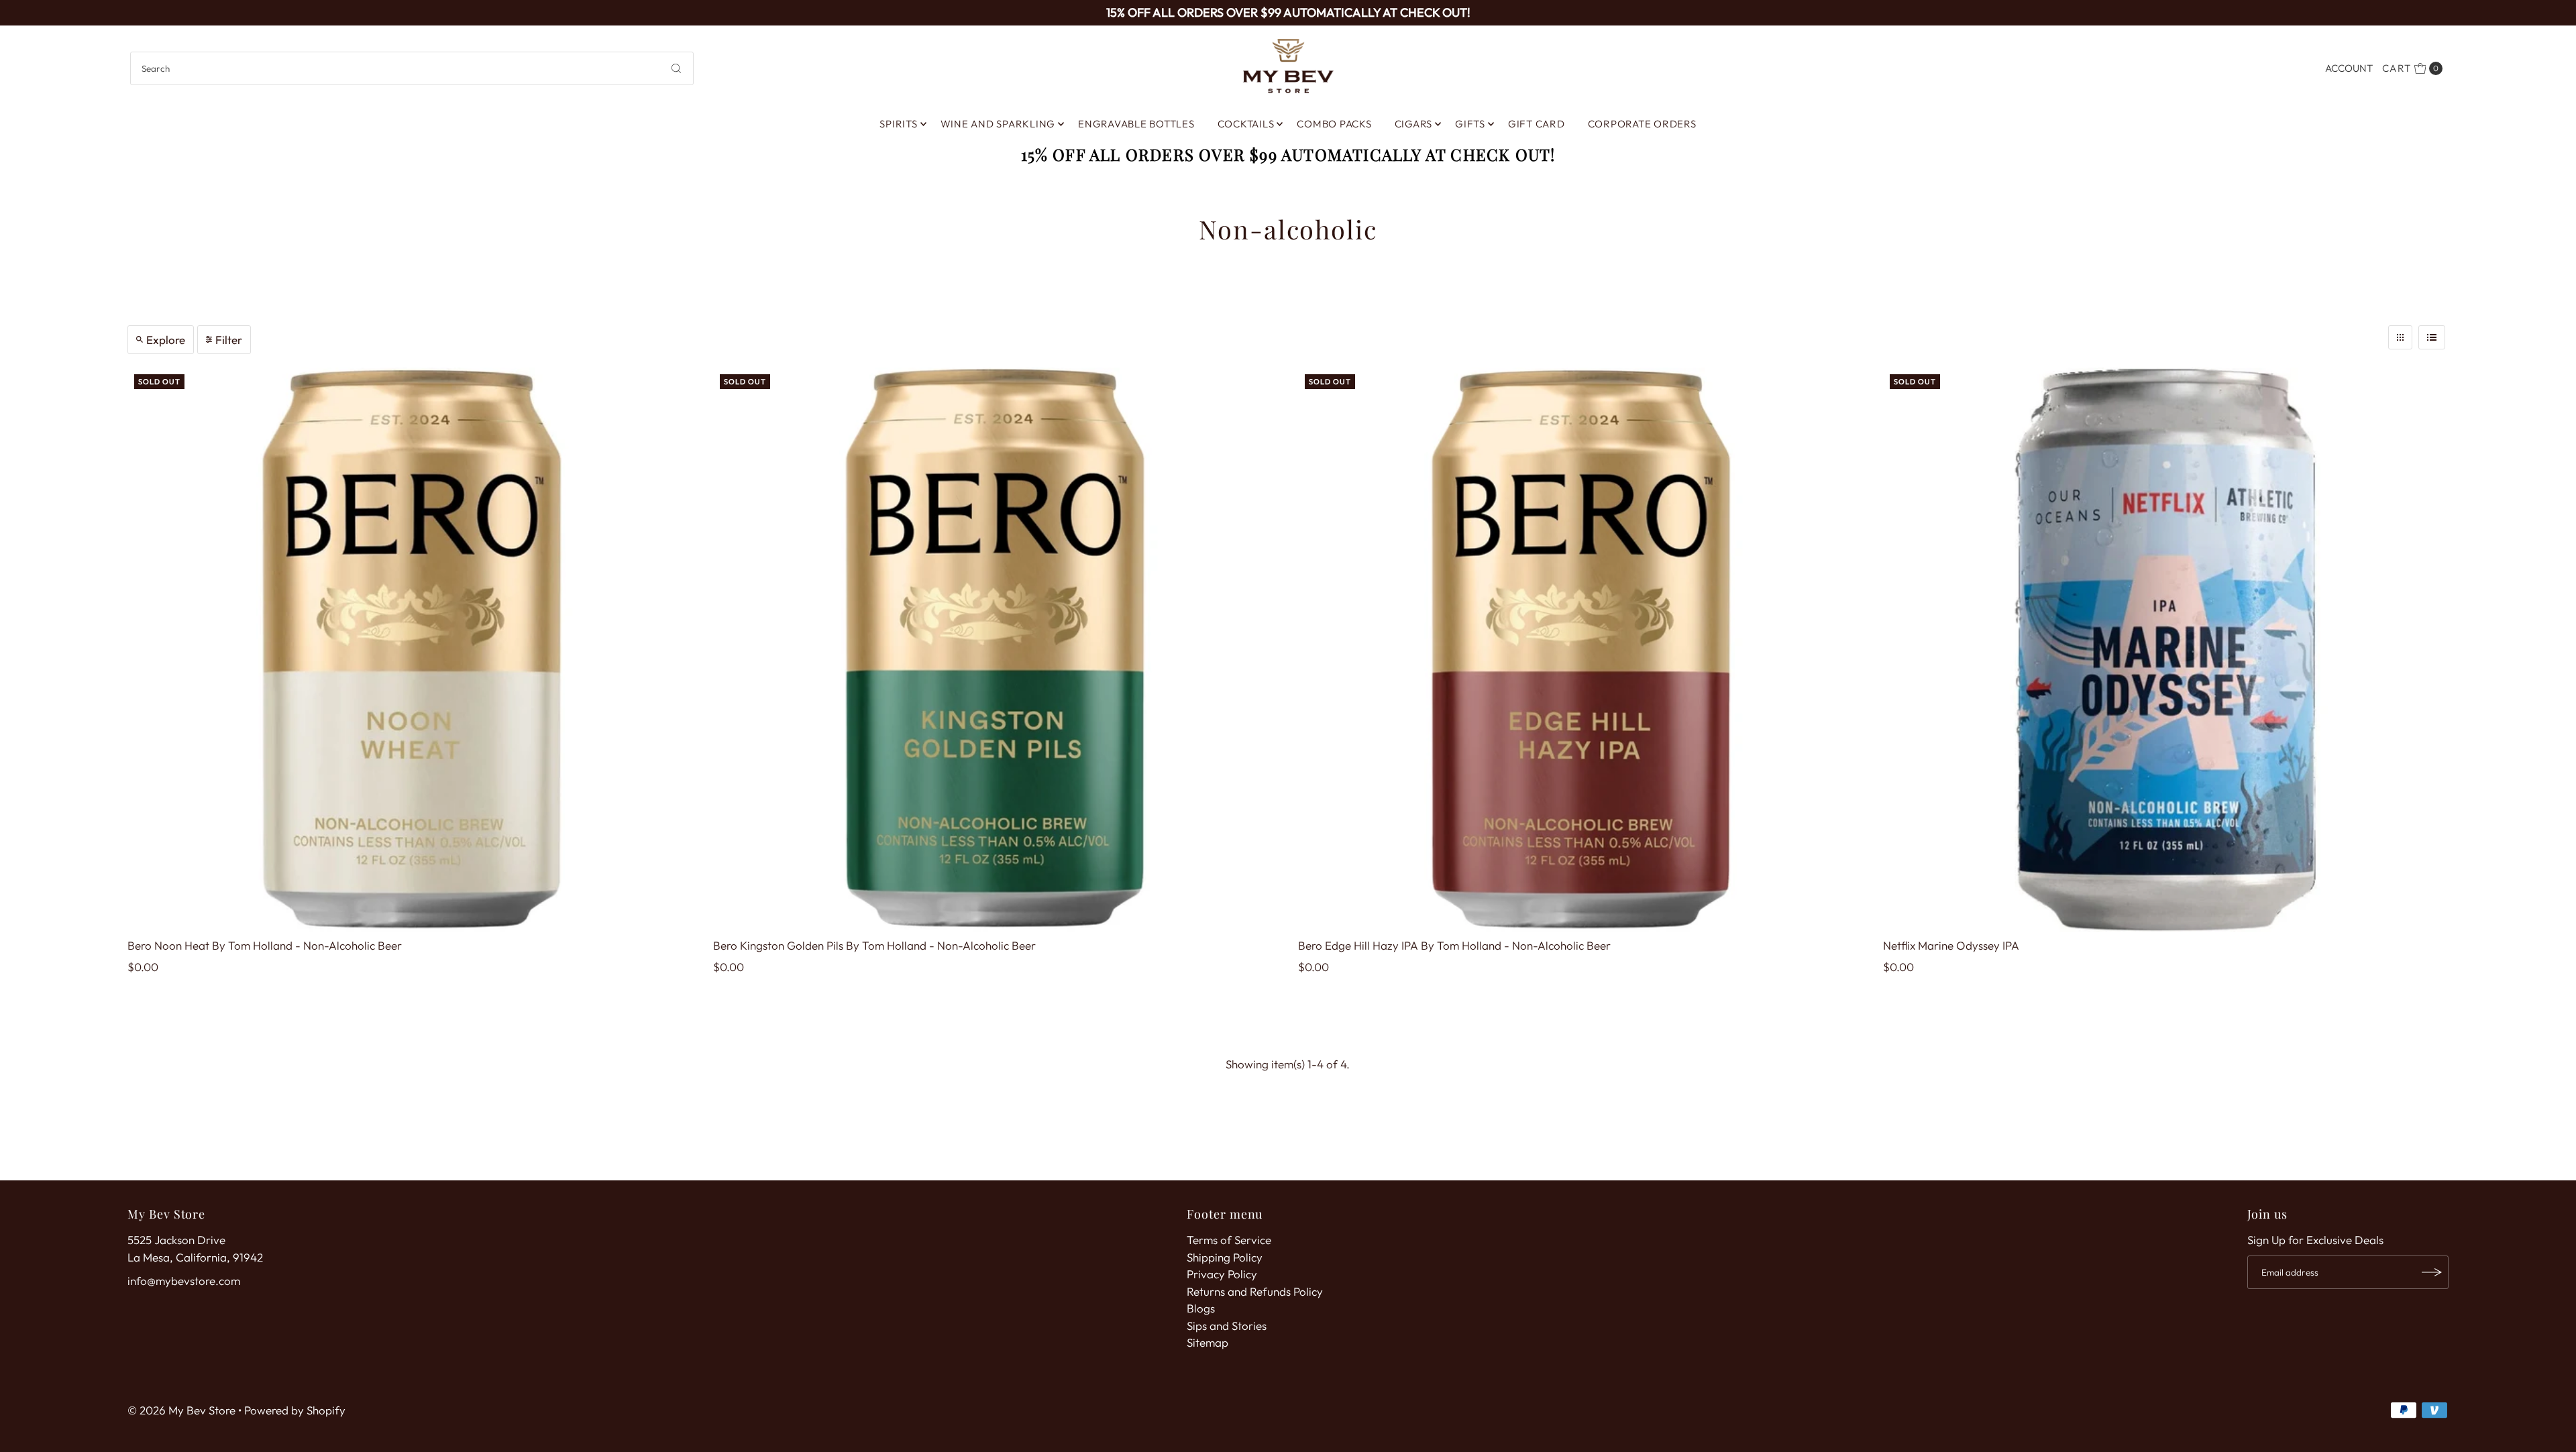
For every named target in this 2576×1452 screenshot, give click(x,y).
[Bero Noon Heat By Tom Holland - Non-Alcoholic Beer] (410, 650)
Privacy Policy (1222, 1274)
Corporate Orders (1642, 124)
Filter (229, 340)
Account (2349, 68)
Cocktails (1246, 124)
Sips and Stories (1227, 1326)
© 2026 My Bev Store (181, 1410)
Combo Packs (1334, 124)
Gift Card (1537, 124)
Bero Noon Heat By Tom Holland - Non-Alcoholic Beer (265, 945)
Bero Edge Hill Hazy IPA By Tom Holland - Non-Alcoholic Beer (1454, 945)
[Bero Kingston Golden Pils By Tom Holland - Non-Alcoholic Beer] (996, 650)
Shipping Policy (1225, 1257)
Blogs (1201, 1308)
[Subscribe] (2432, 1272)
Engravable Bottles (1136, 124)
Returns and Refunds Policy (1255, 1291)
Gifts (1470, 124)
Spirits (898, 124)
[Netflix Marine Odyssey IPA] (2165, 650)
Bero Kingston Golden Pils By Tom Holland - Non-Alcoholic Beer (874, 945)
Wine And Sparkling (998, 124)
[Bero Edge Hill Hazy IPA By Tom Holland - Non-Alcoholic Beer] (1580, 650)
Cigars (1414, 124)
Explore (166, 340)
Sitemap (1207, 1342)
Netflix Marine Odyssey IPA (1951, 945)
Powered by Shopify (295, 1410)
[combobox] (412, 68)
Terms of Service (1229, 1240)
